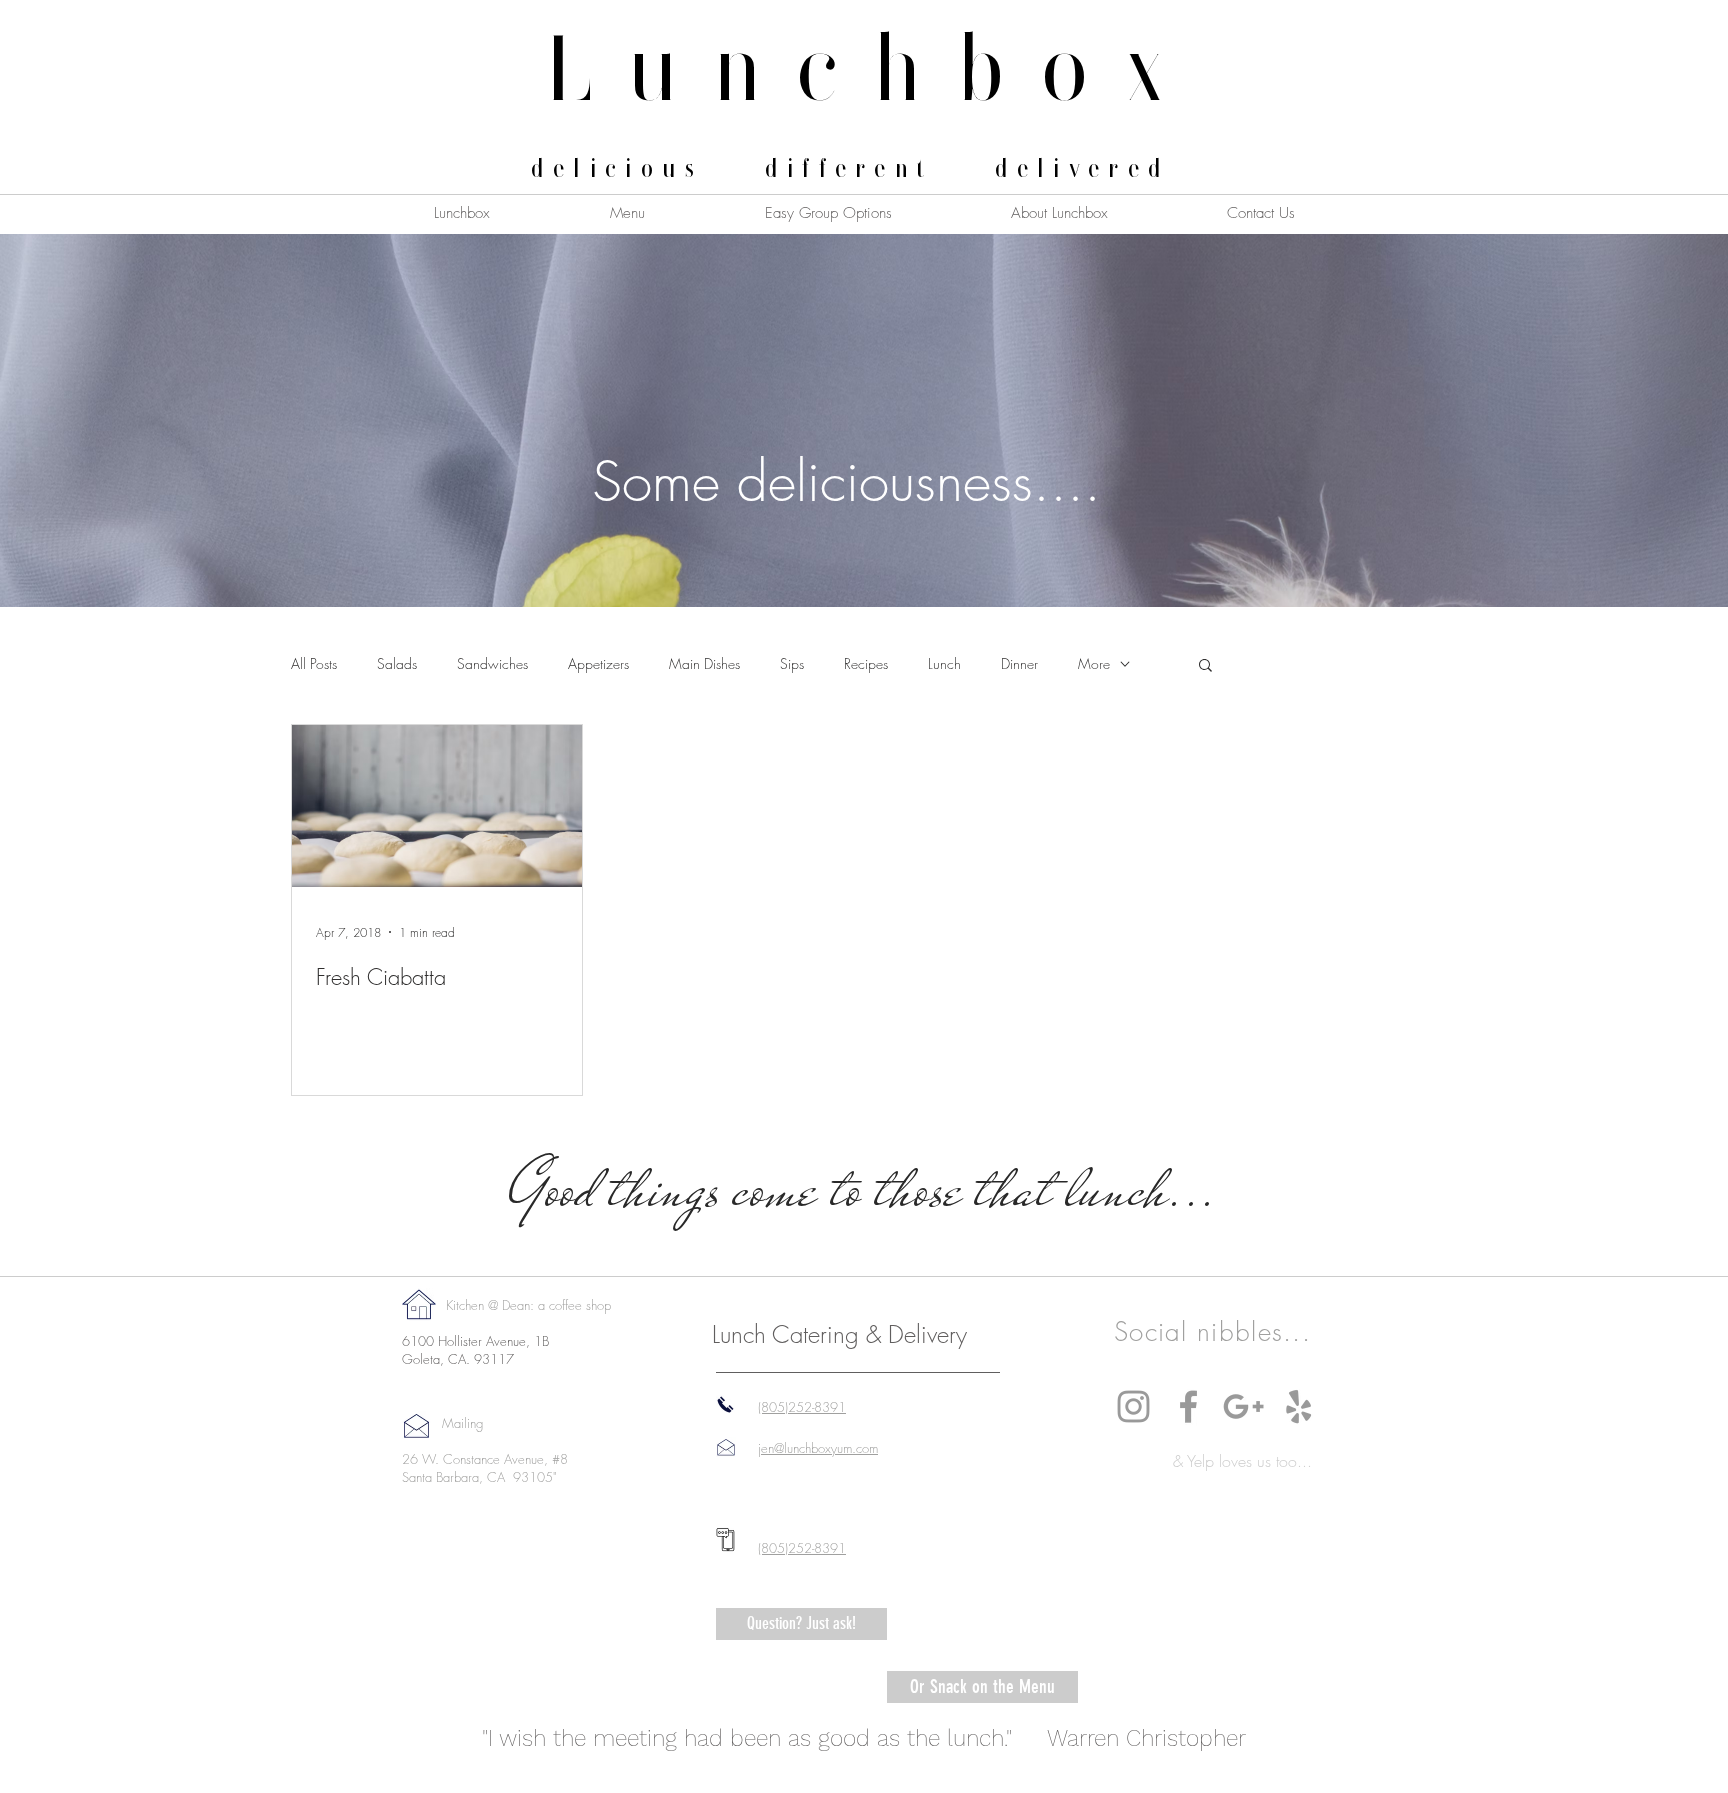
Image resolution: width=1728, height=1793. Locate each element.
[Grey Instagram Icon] (1133, 1406)
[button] (1205, 666)
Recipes (866, 663)
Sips (792, 663)
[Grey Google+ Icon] (1243, 1406)
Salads (397, 663)
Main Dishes (704, 663)
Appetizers (598, 663)
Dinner (1019, 663)
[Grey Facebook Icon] (1188, 1406)
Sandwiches (492, 663)
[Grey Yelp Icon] (1298, 1406)
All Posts (314, 663)
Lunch (944, 663)
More (1094, 663)
